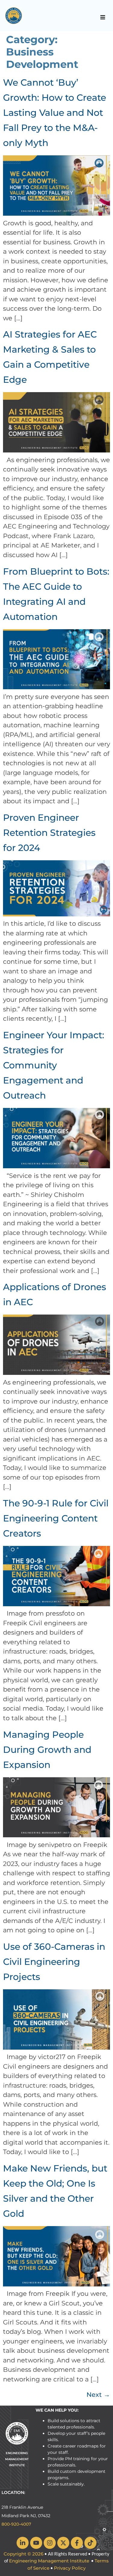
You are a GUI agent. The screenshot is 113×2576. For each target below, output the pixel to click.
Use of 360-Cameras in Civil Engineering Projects (54, 1962)
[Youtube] (36, 2543)
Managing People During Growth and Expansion (47, 1750)
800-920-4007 (16, 2524)
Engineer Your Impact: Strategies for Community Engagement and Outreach (54, 1065)
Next (98, 2395)
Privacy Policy (70, 2568)
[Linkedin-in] (23, 2543)
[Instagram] (50, 2543)
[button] (103, 17)
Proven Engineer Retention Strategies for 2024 (49, 833)
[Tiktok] (90, 2543)
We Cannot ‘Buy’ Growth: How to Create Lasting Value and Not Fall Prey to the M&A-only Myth (55, 113)
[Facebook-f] (77, 2543)
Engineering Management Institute (49, 2561)
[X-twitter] (63, 2543)
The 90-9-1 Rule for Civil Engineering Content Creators (56, 1518)
